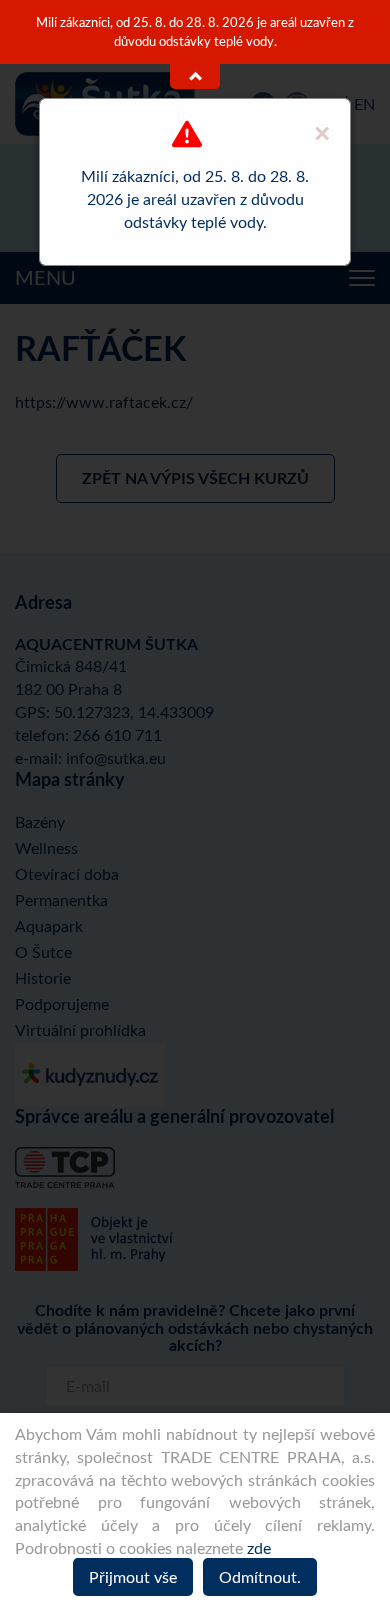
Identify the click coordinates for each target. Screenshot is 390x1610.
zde (259, 1548)
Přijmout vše (133, 1577)
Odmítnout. (260, 1577)
